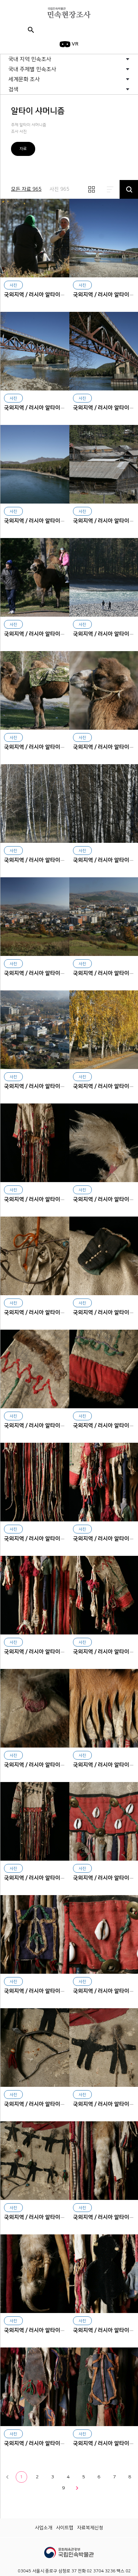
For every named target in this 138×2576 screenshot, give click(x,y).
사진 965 (59, 189)
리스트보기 (110, 189)
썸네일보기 (91, 189)
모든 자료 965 (26, 189)
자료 (23, 149)
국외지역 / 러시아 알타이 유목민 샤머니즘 (51, 295)
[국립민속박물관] (69, 2550)
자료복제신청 (90, 2528)
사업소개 (44, 2528)
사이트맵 (65, 2528)
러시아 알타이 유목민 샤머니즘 (35, 238)
